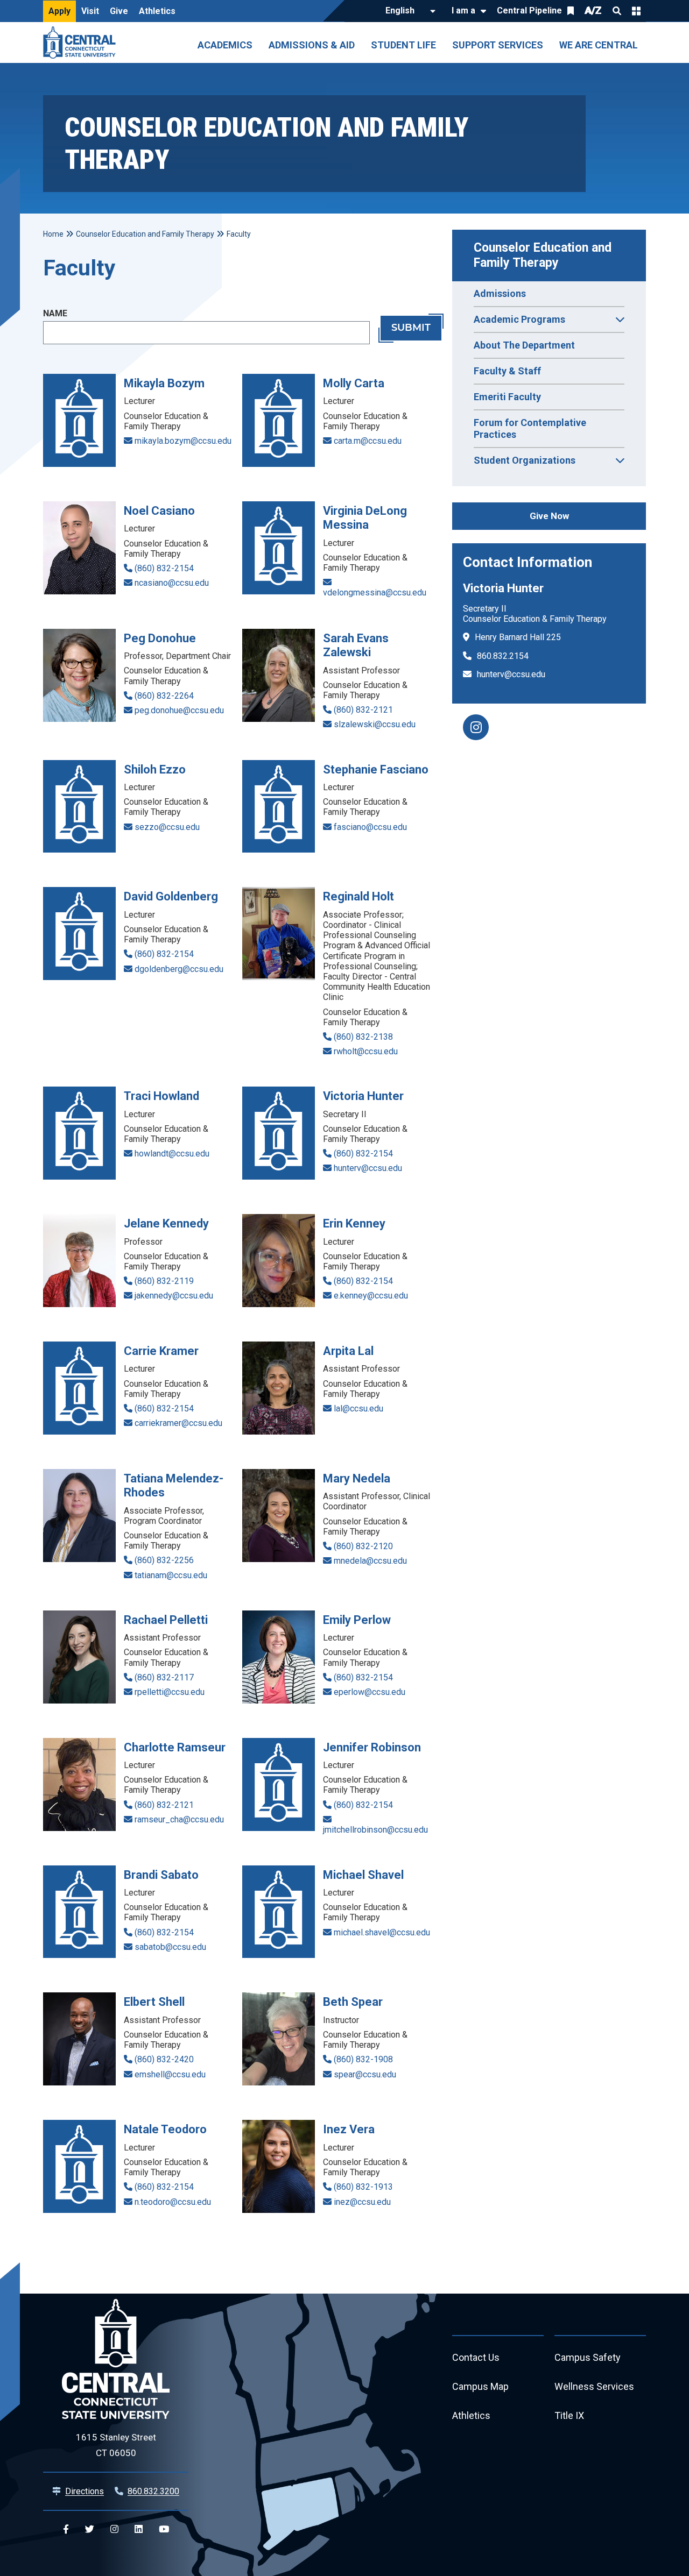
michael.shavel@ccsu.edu (382, 1932)
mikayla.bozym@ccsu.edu (183, 441)
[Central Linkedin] (139, 2529)
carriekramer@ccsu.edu (178, 1423)
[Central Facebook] (66, 2529)
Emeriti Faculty (507, 397)
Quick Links (636, 11)
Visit (90, 11)
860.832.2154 (503, 656)
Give (119, 11)
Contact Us (476, 2357)
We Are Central (599, 45)
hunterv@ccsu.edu (511, 674)
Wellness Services (594, 2386)
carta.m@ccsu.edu (368, 441)
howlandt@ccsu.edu (172, 1154)
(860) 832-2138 (363, 1037)
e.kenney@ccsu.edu (371, 1296)
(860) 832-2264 (164, 696)
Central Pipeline (529, 10)
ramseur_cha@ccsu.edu (179, 1819)
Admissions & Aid (312, 45)
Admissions (500, 293)
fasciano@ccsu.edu (370, 827)
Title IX (569, 2415)
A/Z (593, 10)
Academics (225, 45)
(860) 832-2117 (164, 1677)
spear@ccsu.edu (365, 2074)
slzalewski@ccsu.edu (375, 724)
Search (617, 11)
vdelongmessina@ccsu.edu (375, 592)
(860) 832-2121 (363, 710)
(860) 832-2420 (164, 2059)
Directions (85, 2491)
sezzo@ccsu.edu (167, 827)
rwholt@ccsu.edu (366, 1051)
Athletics (157, 11)
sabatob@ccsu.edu (170, 1947)
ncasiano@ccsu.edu (172, 583)
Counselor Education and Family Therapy (544, 255)
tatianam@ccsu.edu (171, 1575)
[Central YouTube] (164, 2529)
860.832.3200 (153, 2491)
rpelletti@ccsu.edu (170, 1692)
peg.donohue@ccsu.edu (179, 710)
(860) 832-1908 (363, 2059)
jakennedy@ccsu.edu (174, 1296)
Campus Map (480, 2386)
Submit (411, 328)
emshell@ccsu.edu (170, 2074)
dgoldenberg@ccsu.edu (179, 969)
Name (55, 313)
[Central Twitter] (90, 2529)
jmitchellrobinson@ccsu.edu (375, 1830)
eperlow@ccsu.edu (370, 1692)
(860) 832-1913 (363, 2187)
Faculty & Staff (507, 371)
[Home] (82, 42)
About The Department (524, 345)
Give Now (549, 516)
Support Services (498, 45)
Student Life (403, 45)
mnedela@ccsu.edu (370, 1561)
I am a (463, 10)
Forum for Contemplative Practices (530, 428)
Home (53, 234)
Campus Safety (588, 2357)
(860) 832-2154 (164, 568)
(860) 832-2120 (363, 1546)
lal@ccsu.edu (358, 1408)
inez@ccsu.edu (362, 2202)
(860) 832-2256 (164, 1560)
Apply (59, 11)
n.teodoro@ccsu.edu (173, 2202)
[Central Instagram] (114, 2529)
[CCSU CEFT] (476, 727)
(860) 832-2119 (164, 1281)
